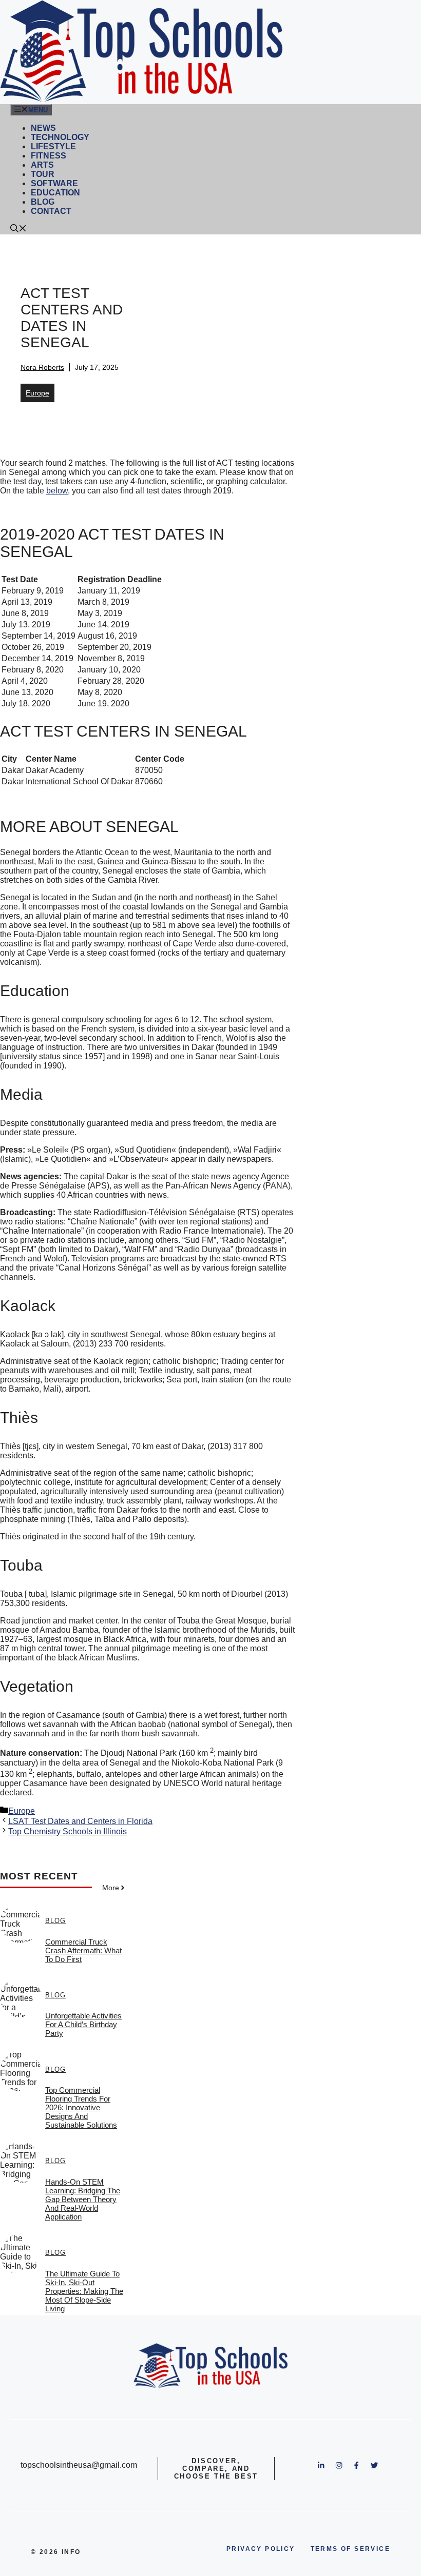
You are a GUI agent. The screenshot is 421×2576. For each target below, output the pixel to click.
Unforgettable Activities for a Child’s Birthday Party (83, 2024)
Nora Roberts (42, 367)
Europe (37, 393)
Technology (60, 137)
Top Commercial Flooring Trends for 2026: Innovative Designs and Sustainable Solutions (81, 2107)
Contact (51, 211)
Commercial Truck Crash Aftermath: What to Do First (83, 1950)
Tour (43, 174)
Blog (43, 202)
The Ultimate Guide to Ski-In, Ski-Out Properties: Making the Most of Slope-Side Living (84, 2291)
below (57, 491)
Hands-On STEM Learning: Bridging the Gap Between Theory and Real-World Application (83, 2199)
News (43, 128)
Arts (42, 165)
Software (54, 183)
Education (55, 193)
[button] (18, 230)
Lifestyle (53, 146)
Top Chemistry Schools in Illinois (68, 1831)
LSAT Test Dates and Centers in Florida (80, 1821)
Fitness (49, 156)
